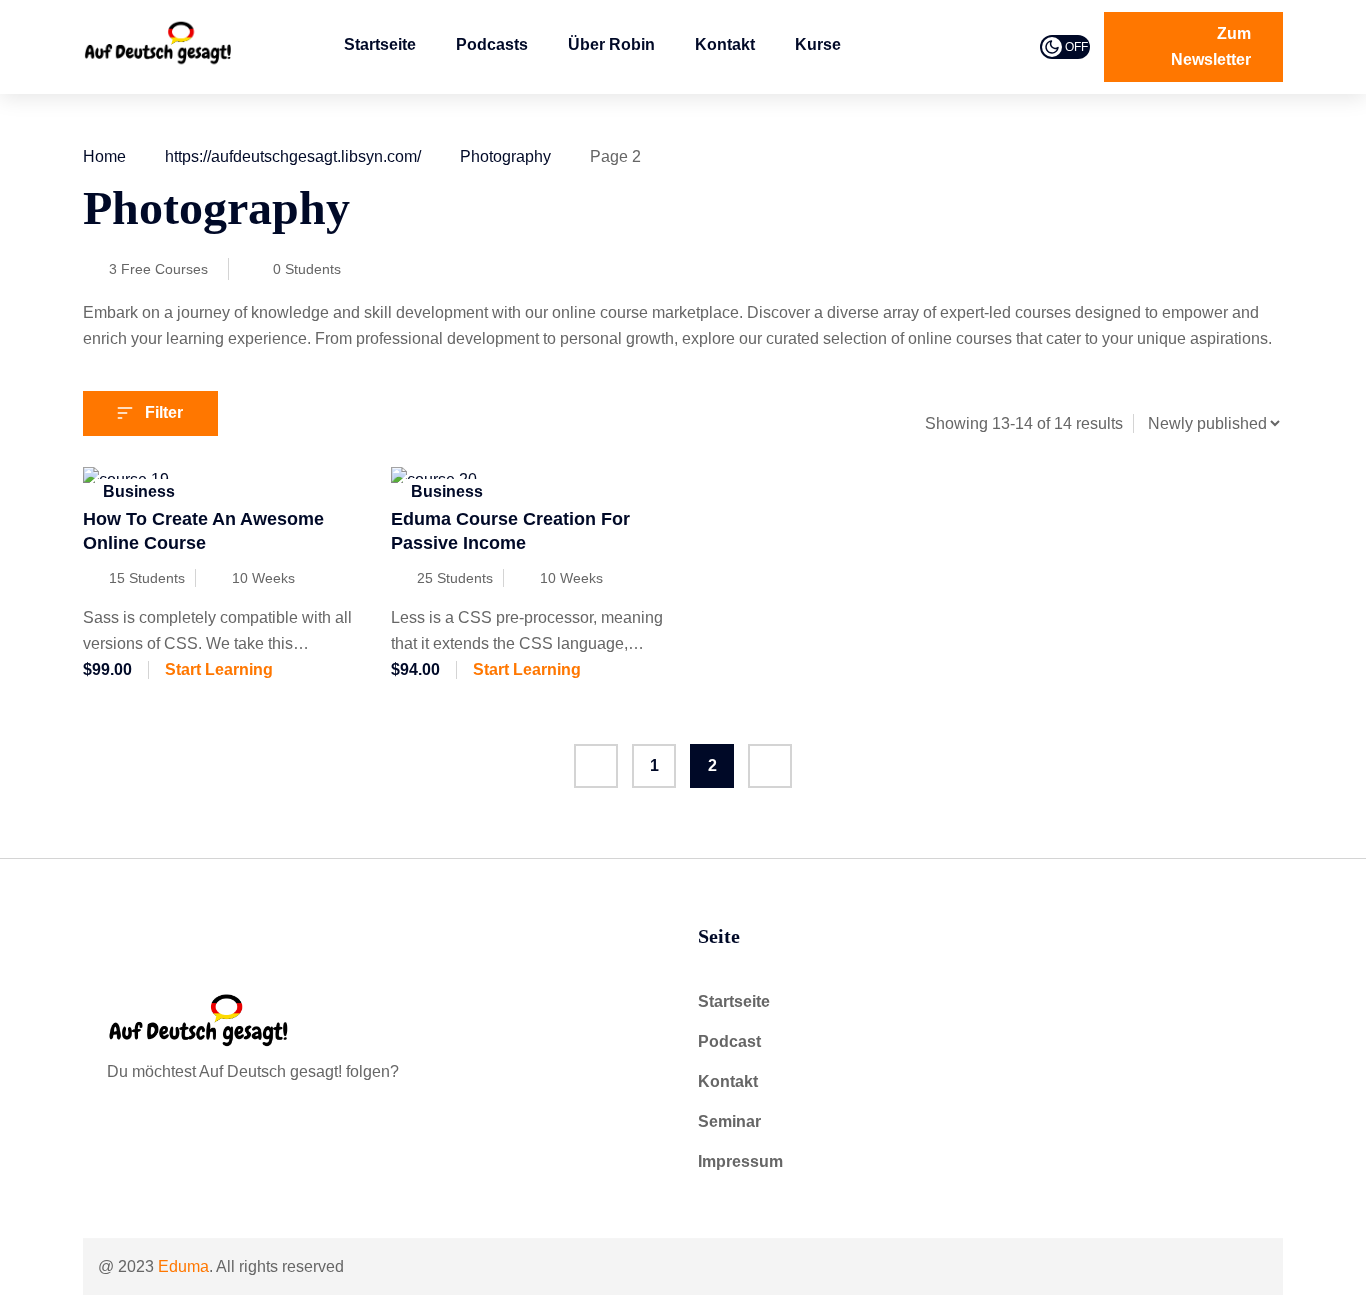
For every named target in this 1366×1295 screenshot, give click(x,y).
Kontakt (725, 44)
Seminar (729, 1121)
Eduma (183, 1266)
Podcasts (492, 44)
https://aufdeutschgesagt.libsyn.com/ (293, 156)
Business (139, 491)
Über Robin (611, 44)
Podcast (729, 1041)
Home (104, 156)
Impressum (740, 1161)
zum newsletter (1211, 46)
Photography (505, 156)
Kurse (818, 44)
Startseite (380, 44)
